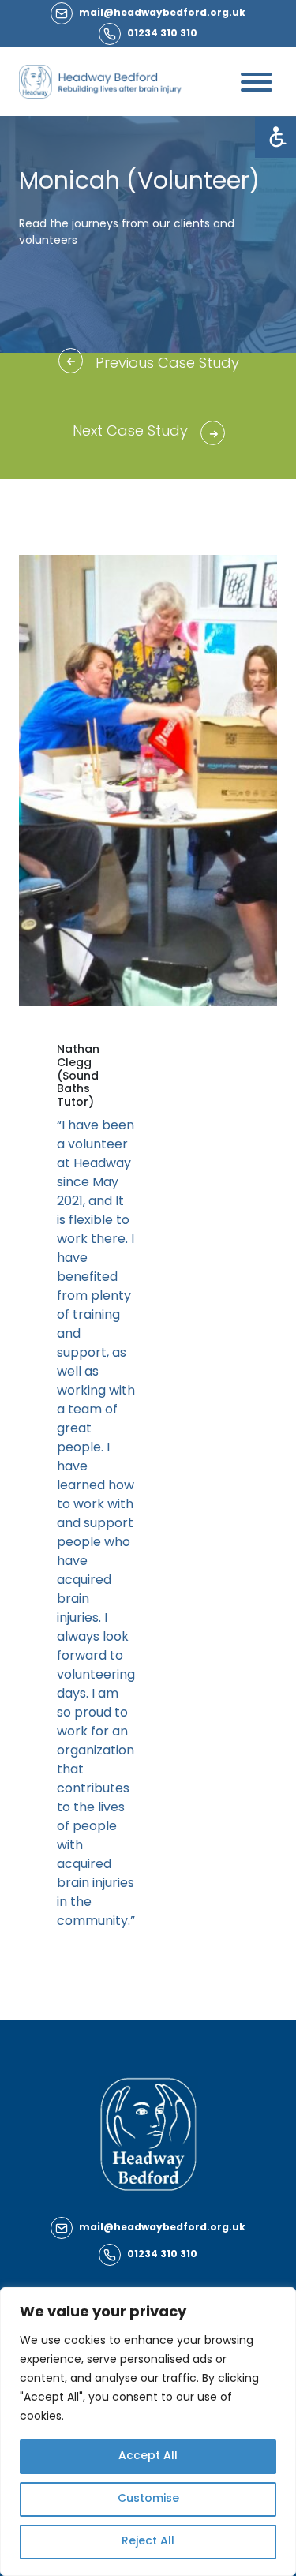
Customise (148, 2499)
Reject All (148, 2542)
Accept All (148, 2456)
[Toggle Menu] (257, 82)
